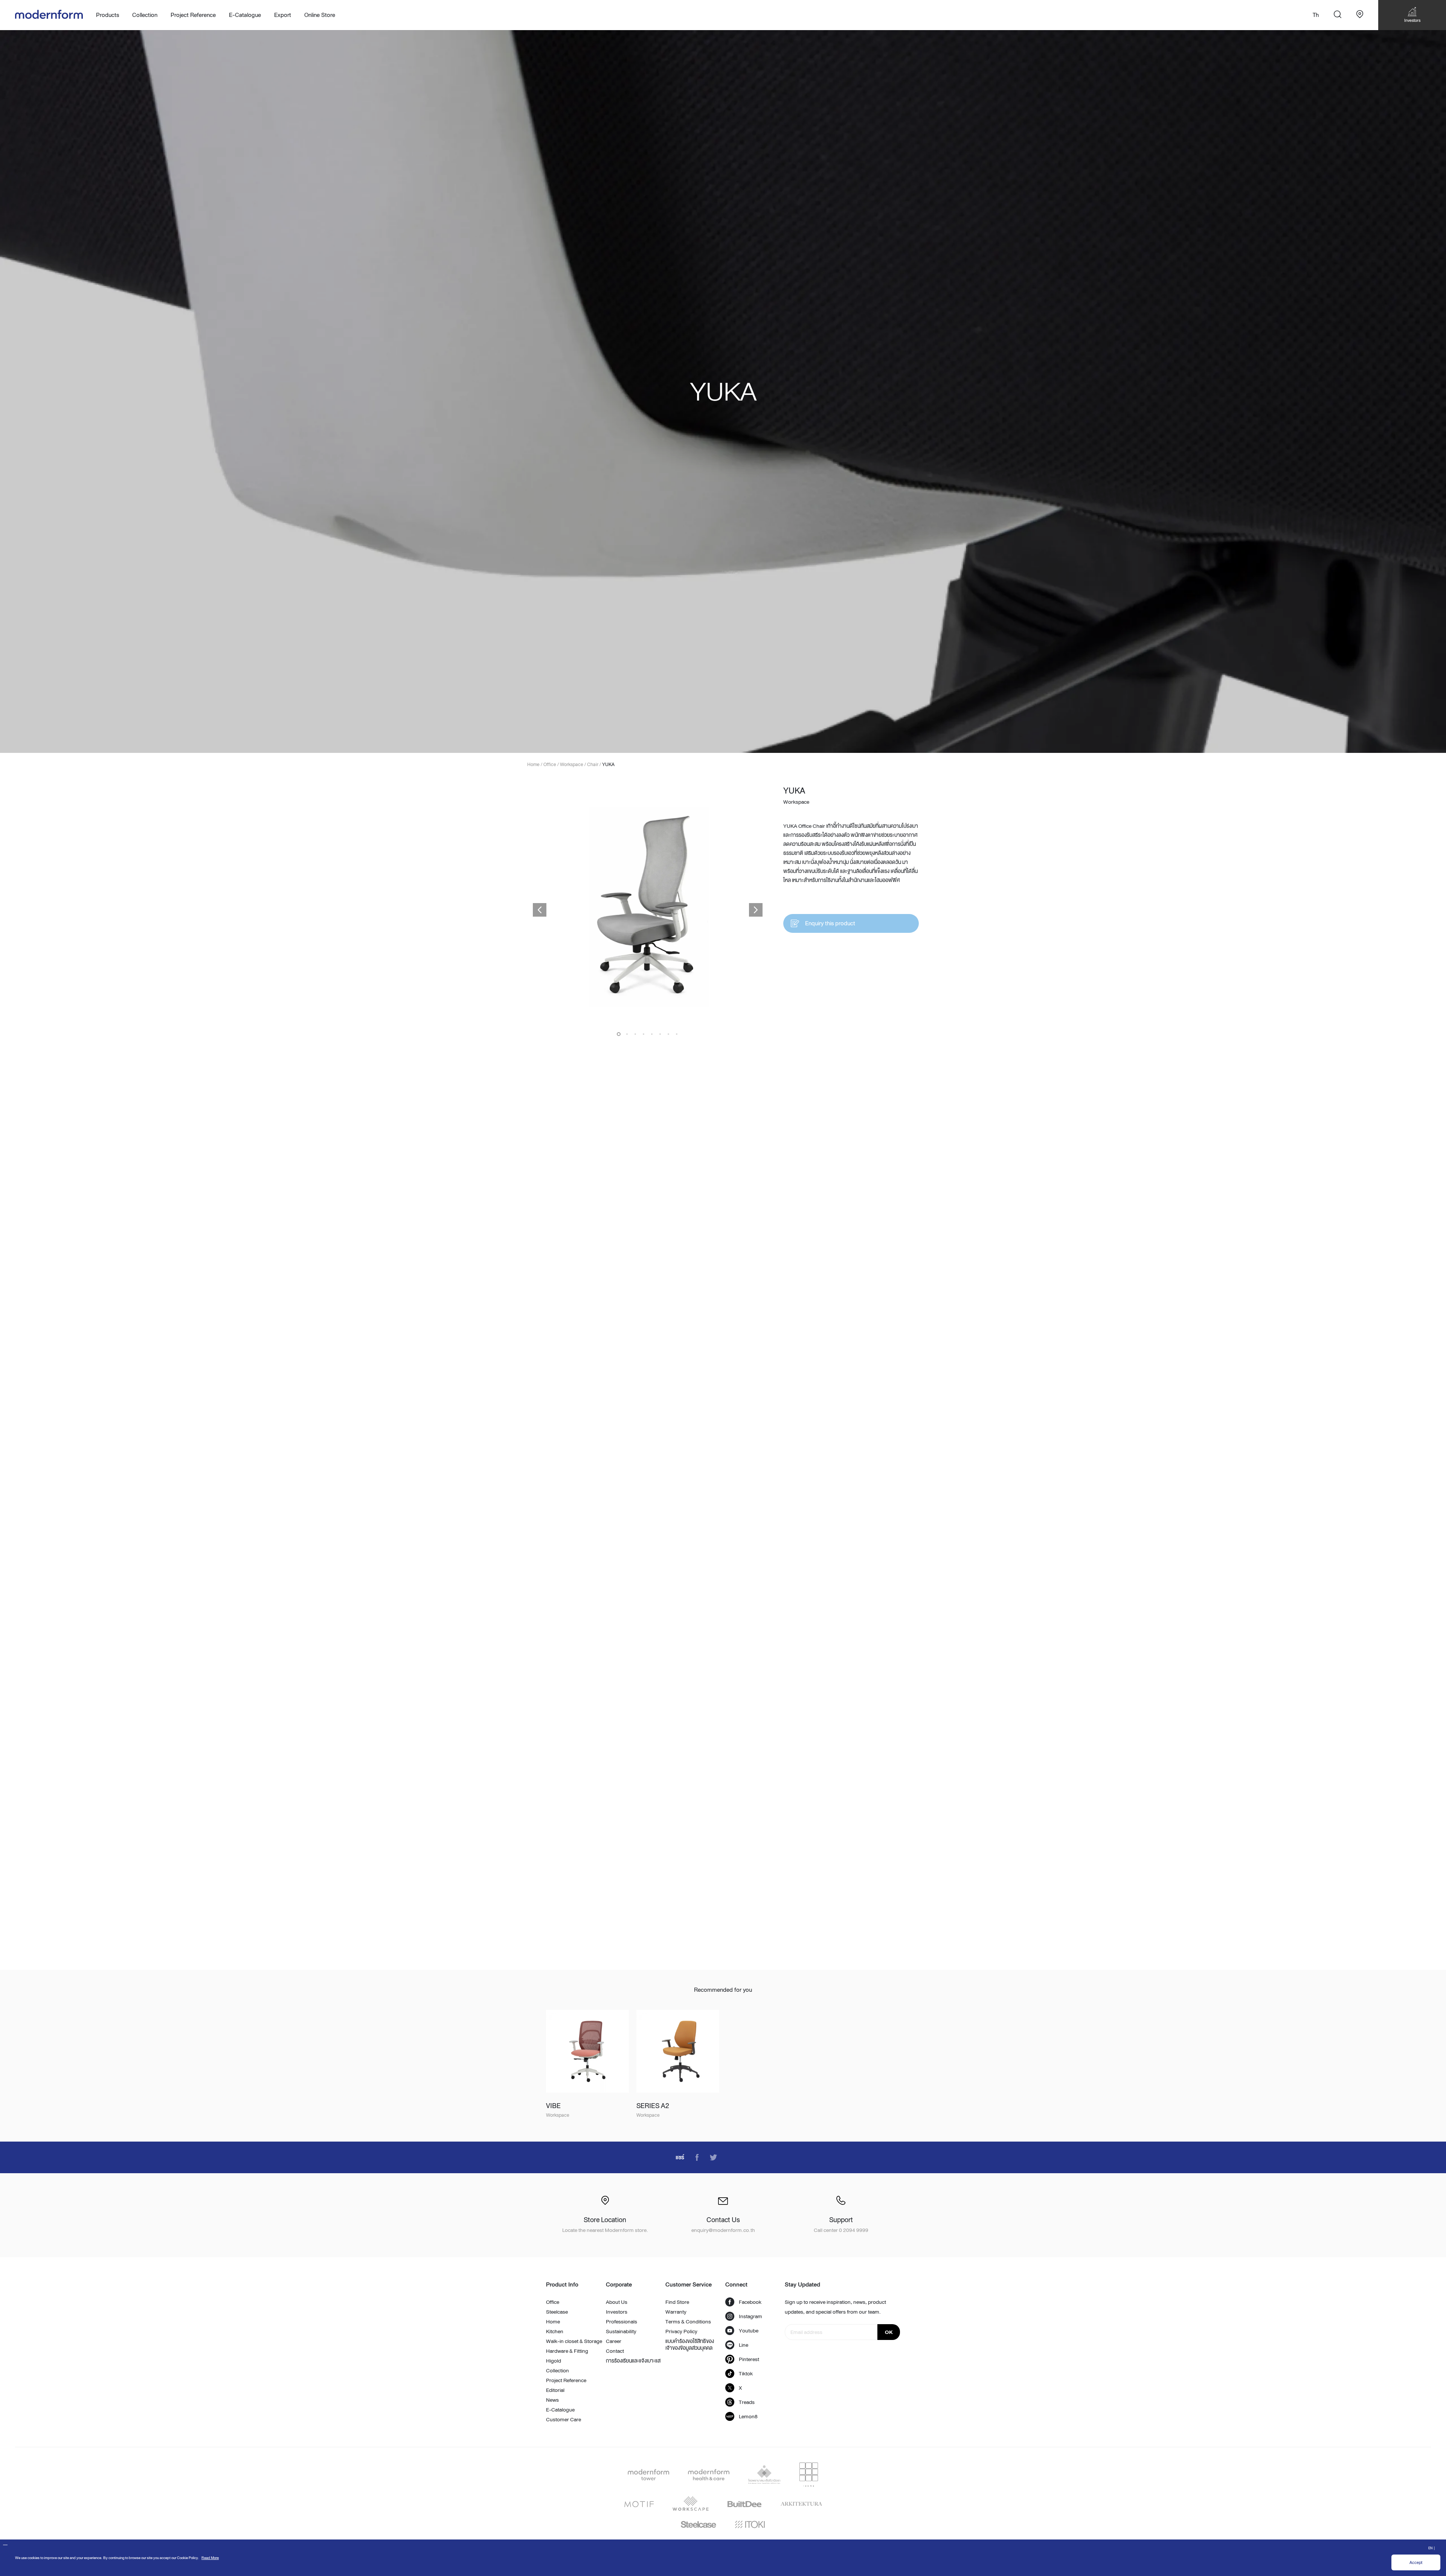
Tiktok (746, 2373)
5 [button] (652, 1034)
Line (744, 2345)
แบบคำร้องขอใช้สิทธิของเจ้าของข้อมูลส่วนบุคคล (690, 2344)
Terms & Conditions (688, 2322)
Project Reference (193, 15)
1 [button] (619, 1034)
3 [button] (635, 1034)
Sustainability (621, 2331)
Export (283, 15)
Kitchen (555, 2331)
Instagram (750, 2316)
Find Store (677, 2302)
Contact (615, 2351)
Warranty (676, 2312)
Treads (747, 2402)
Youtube (749, 2331)
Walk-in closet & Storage (574, 2341)
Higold (554, 2361)
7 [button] (668, 1034)
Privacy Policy (681, 2331)
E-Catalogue (245, 15)
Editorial (555, 2390)
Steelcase (557, 2312)
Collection (558, 2370)
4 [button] (644, 1034)
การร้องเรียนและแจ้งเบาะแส (633, 2361)
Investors (617, 2312)
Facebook (750, 2302)
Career (614, 2341)
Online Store (320, 15)
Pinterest (749, 2359)
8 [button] (677, 1034)
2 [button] (627, 1034)
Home (553, 2322)
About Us (617, 2302)
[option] (723, 392)
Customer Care (564, 2419)
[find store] (1360, 15)
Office (553, 2302)
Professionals (622, 2322)
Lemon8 (748, 2416)
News (552, 2400)
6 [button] (660, 1034)
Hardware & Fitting (567, 2351)
